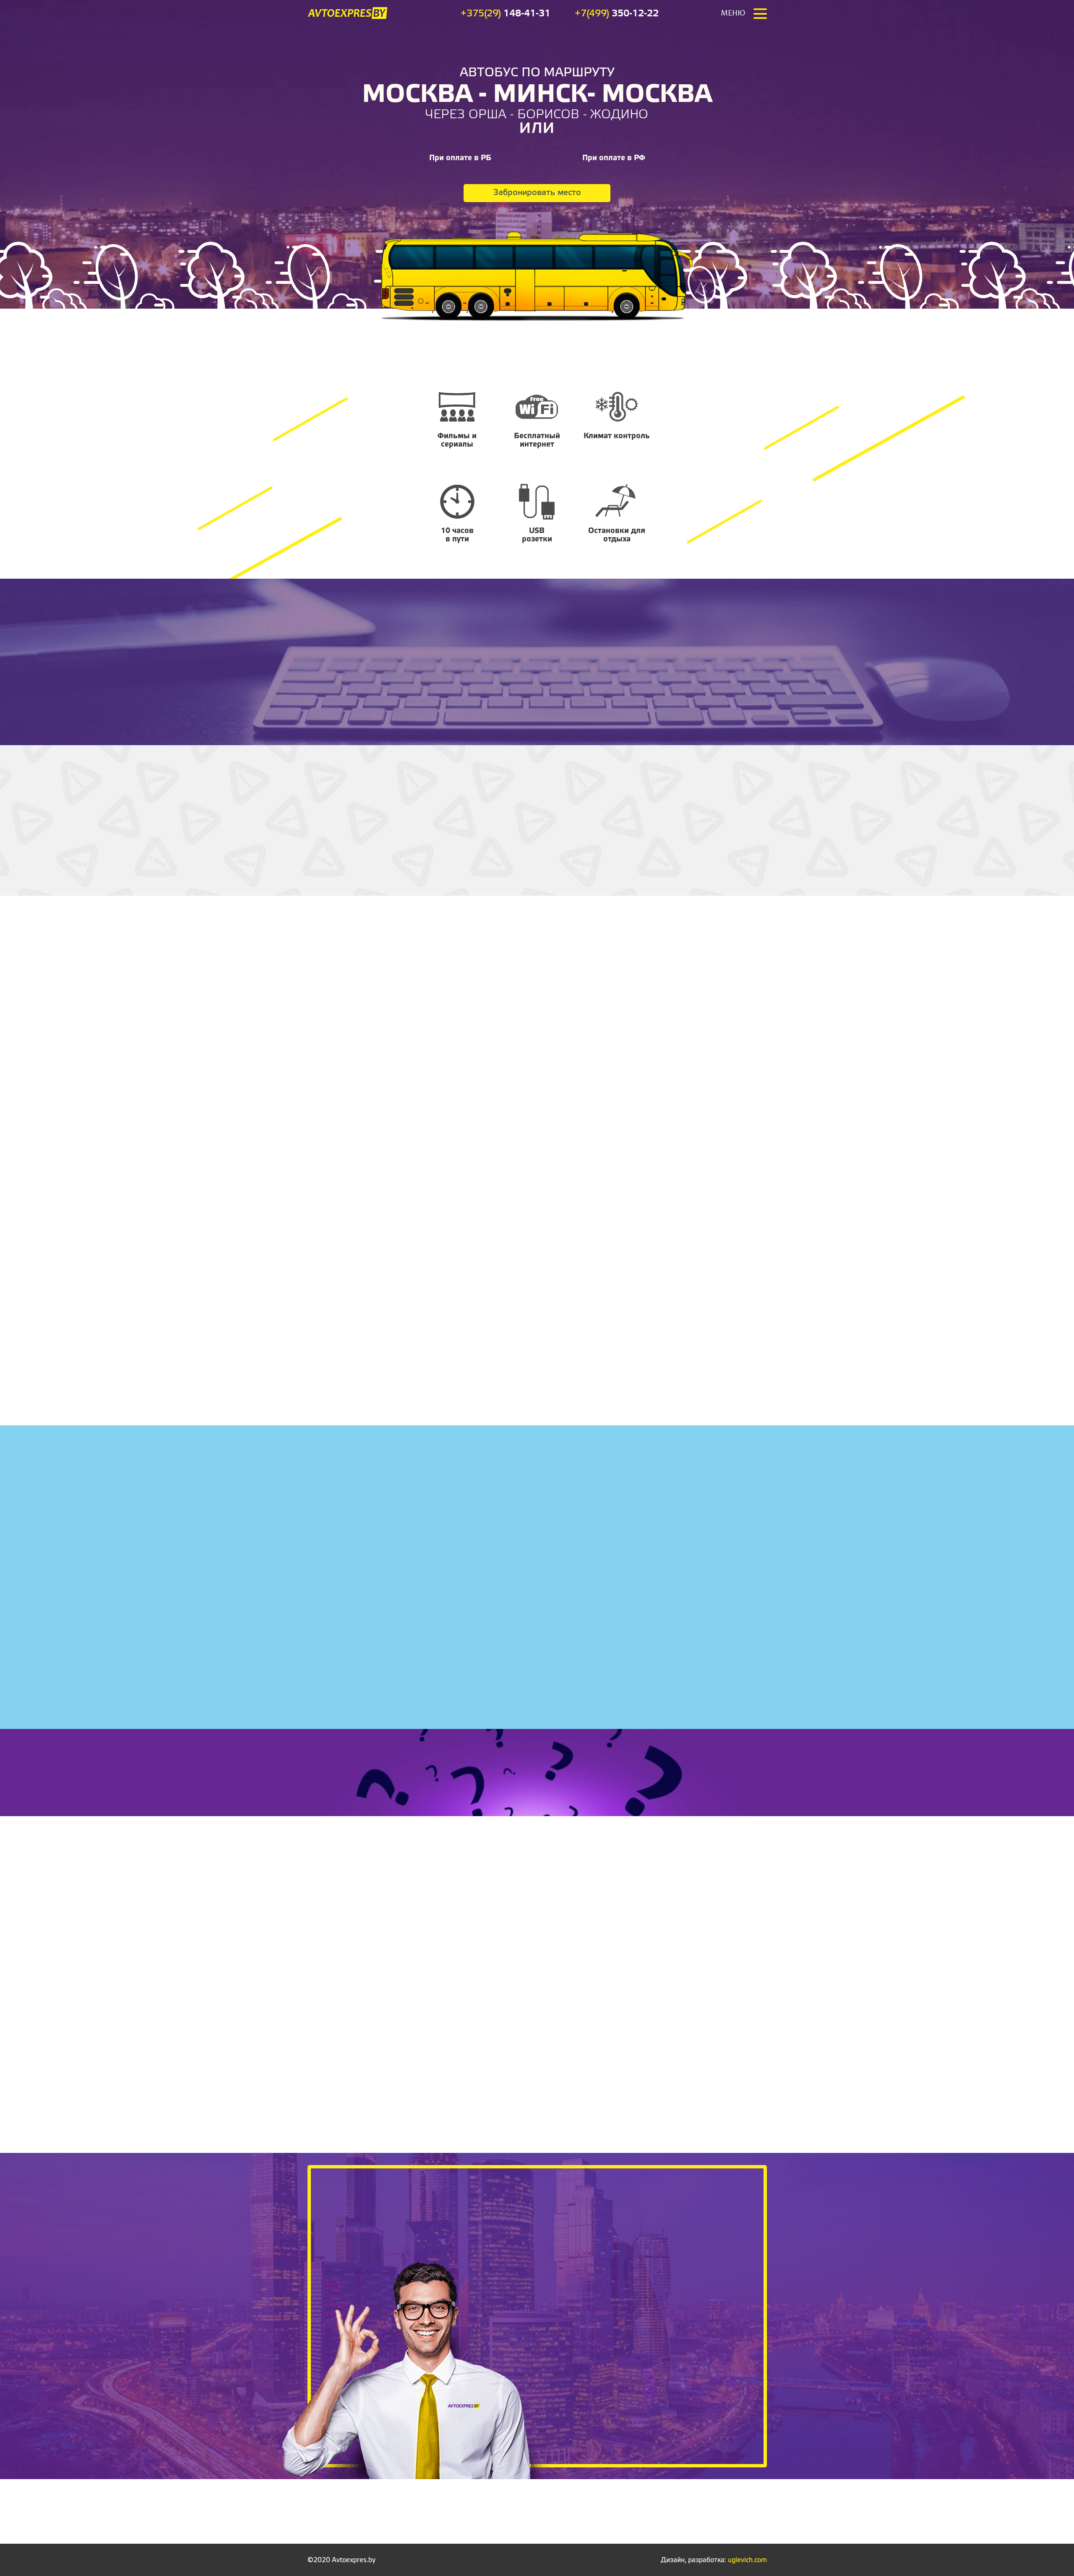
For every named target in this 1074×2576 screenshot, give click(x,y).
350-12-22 (617, 14)
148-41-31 (506, 14)
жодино (619, 115)
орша (487, 115)
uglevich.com (747, 2560)
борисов (548, 115)
